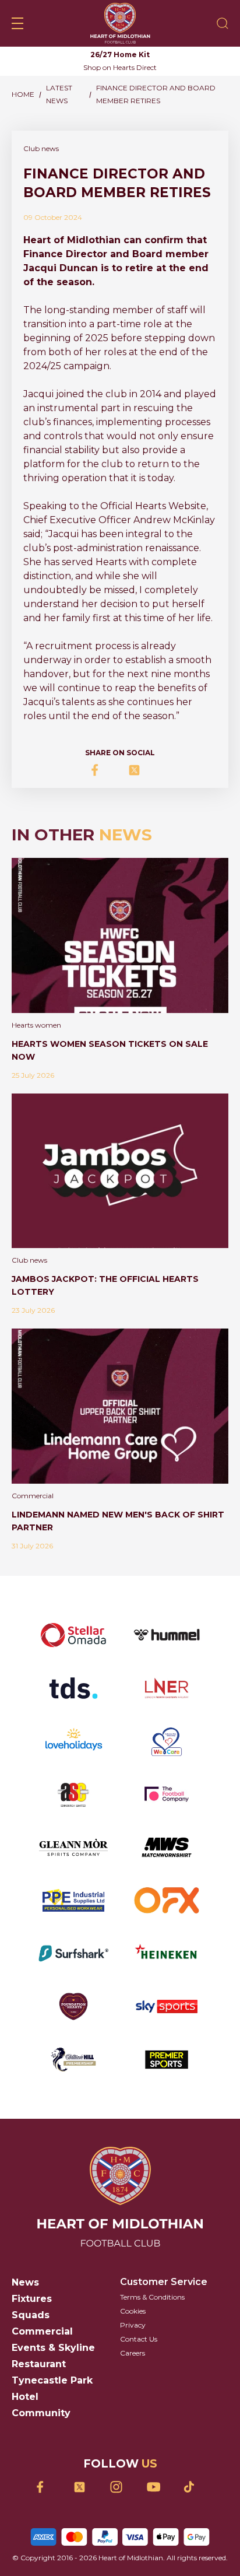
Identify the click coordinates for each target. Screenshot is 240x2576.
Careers (133, 2353)
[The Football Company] (167, 1794)
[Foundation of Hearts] (73, 2007)
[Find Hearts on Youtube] (157, 2487)
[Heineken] (167, 1953)
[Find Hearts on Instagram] (120, 2487)
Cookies (133, 2311)
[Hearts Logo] (120, 23)
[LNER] (167, 1688)
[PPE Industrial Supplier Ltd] (73, 1900)
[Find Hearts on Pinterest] (194, 2487)
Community (41, 2413)
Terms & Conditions (152, 2297)
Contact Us (139, 2339)
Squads (31, 2315)
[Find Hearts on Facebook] (47, 2487)
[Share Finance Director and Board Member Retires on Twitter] (138, 770)
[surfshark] (73, 1953)
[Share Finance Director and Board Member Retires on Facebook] (102, 770)
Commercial (42, 2331)
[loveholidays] (73, 1741)
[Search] (223, 23)
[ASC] (73, 1794)
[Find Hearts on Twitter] (84, 2487)
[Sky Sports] (167, 2007)
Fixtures (32, 2299)
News (25, 2282)
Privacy (133, 2325)
